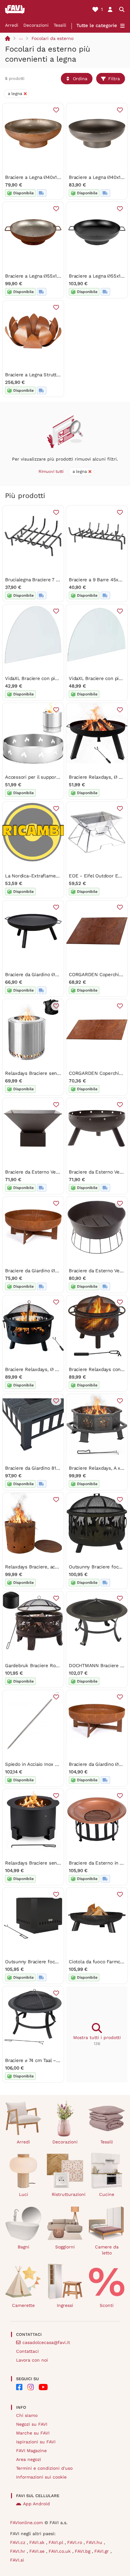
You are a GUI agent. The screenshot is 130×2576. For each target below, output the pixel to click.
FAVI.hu (95, 2542)
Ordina (80, 79)
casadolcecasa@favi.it (46, 2342)
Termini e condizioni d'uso (44, 2468)
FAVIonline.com (27, 2523)
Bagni (24, 2247)
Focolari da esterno (53, 38)
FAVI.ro (75, 2542)
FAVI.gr (102, 2551)
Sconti (107, 2305)
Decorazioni (36, 25)
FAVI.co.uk (60, 2551)
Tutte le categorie (97, 25)
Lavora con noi (32, 2360)
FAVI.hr (18, 2551)
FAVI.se (38, 2551)
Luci (24, 2194)
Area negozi (29, 2459)
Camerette (23, 2305)
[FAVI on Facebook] (19, 2387)
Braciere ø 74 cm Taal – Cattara (39, 2060)
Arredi (12, 25)
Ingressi (65, 2305)
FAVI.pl (57, 2542)
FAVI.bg (83, 2551)
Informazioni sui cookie (41, 2477)
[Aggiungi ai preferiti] (56, 110)
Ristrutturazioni (68, 2194)
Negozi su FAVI (32, 2424)
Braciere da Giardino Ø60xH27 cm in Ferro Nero (58, 975)
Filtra (114, 79)
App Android (36, 2504)
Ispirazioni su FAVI (36, 2442)
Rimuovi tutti (51, 471)
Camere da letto (107, 2250)
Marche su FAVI (33, 2433)
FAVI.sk (38, 2542)
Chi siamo (27, 2415)
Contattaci (27, 2351)
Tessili (60, 25)
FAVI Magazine (31, 2451)
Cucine (107, 2194)
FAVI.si (17, 2560)
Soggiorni (65, 2247)
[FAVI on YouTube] (43, 2387)
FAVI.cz (18, 2542)
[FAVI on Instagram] (31, 2387)
